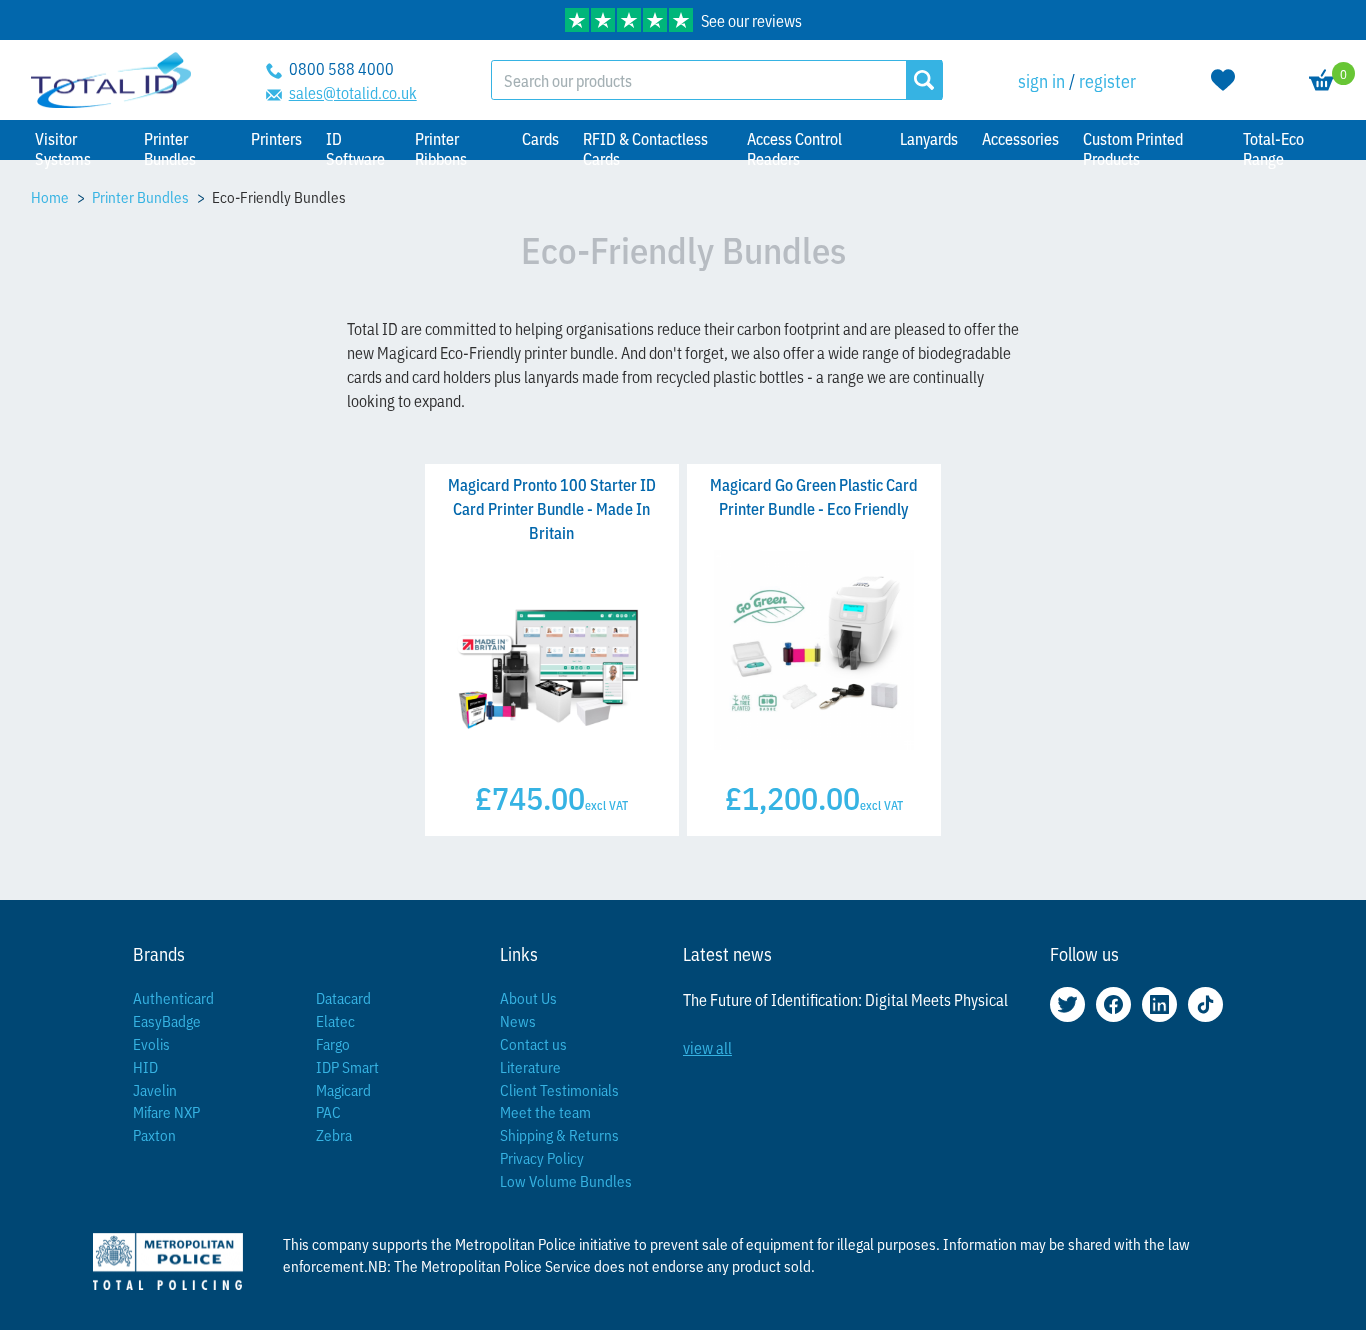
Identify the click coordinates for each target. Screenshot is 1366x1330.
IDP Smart (347, 1066)
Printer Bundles (140, 196)
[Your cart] (1322, 80)
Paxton (154, 1134)
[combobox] (698, 80)
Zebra (334, 1134)
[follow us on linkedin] (1159, 1004)
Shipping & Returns (559, 1134)
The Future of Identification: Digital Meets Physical (845, 999)
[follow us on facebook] (1113, 1004)
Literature (530, 1066)
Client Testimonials (559, 1089)
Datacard (343, 997)
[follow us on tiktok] (1205, 1004)
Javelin (155, 1089)
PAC (328, 1111)
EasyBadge (167, 1020)
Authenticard (173, 997)
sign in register (1077, 80)
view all (707, 1047)
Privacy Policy (542, 1157)
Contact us (533, 1043)
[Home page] (111, 80)
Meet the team (545, 1111)
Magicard (343, 1089)
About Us (528, 997)
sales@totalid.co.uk (353, 92)
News (518, 1020)
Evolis (151, 1043)
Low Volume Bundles (566, 1180)
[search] (924, 80)
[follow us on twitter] (1067, 1004)
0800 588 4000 (341, 68)
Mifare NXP (166, 1111)
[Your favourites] (1223, 80)
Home (50, 196)
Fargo (333, 1043)
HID (145, 1066)
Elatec (335, 1020)
